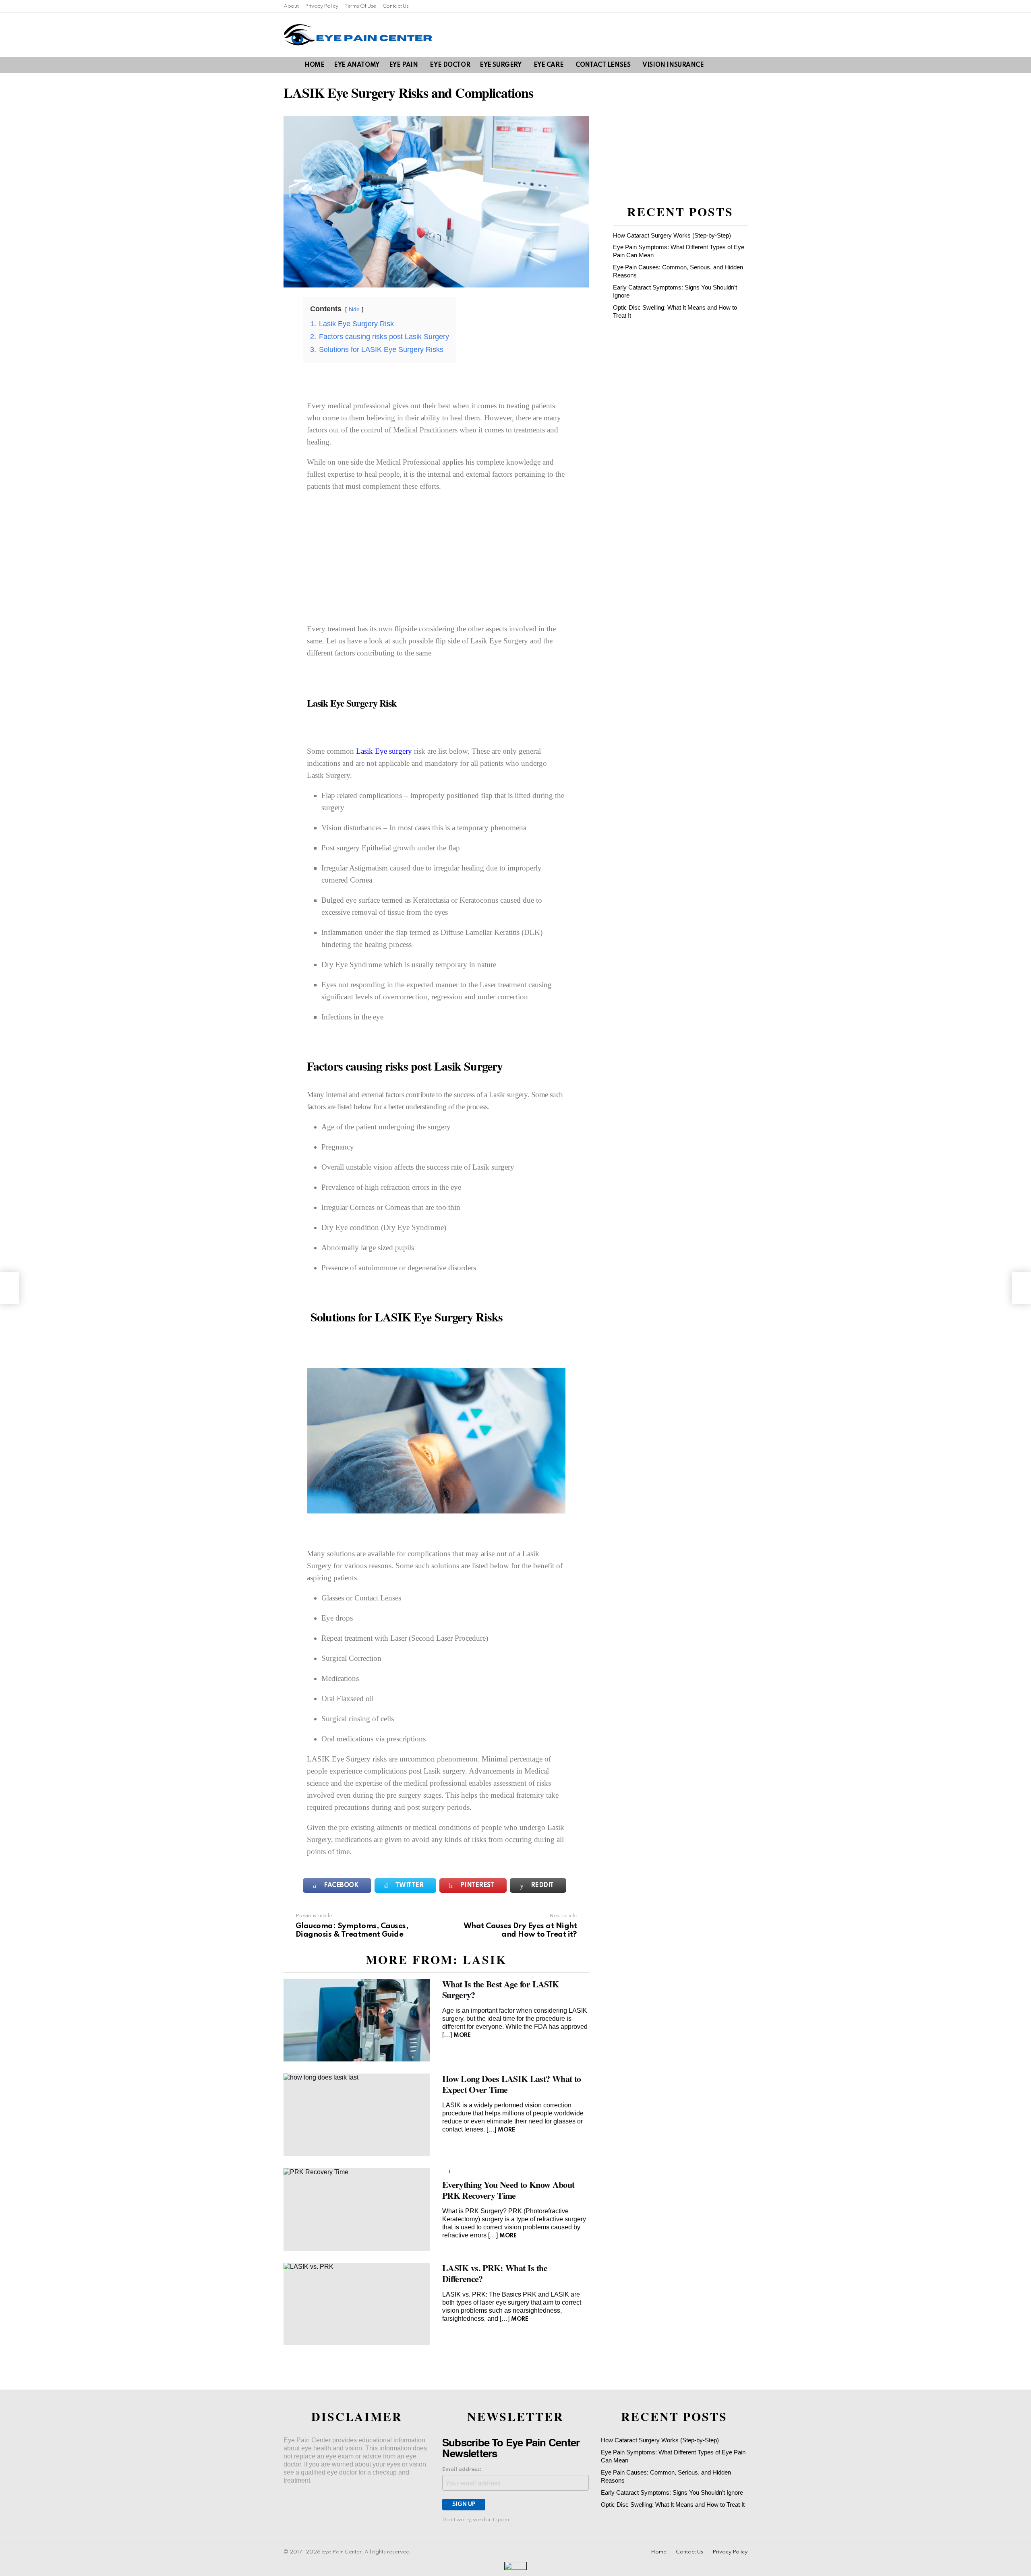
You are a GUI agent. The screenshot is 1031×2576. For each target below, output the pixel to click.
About (291, 6)
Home (314, 65)
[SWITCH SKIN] (743, 65)
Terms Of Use (360, 6)
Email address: (462, 2470)
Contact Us (395, 6)
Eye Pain (404, 65)
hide (354, 309)
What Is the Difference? (495, 2273)
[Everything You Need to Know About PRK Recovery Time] (357, 2209)
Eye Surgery (500, 65)
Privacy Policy (321, 6)
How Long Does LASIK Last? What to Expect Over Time (511, 2084)
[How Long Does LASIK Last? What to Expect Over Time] (357, 2115)
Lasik (485, 1959)
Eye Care (549, 65)
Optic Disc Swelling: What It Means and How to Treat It (673, 2505)
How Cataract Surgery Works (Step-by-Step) (672, 235)
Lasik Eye (372, 751)
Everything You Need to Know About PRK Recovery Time (508, 2190)
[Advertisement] (436, 557)
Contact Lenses (603, 65)
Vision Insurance (673, 65)
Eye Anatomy (356, 65)
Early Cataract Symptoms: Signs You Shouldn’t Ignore (672, 2492)
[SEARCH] (729, 65)
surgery (400, 751)
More (462, 2035)
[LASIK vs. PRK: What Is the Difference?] (357, 2304)
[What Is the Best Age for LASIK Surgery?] (357, 2020)
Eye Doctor (450, 65)
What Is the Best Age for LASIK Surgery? (500, 1989)
